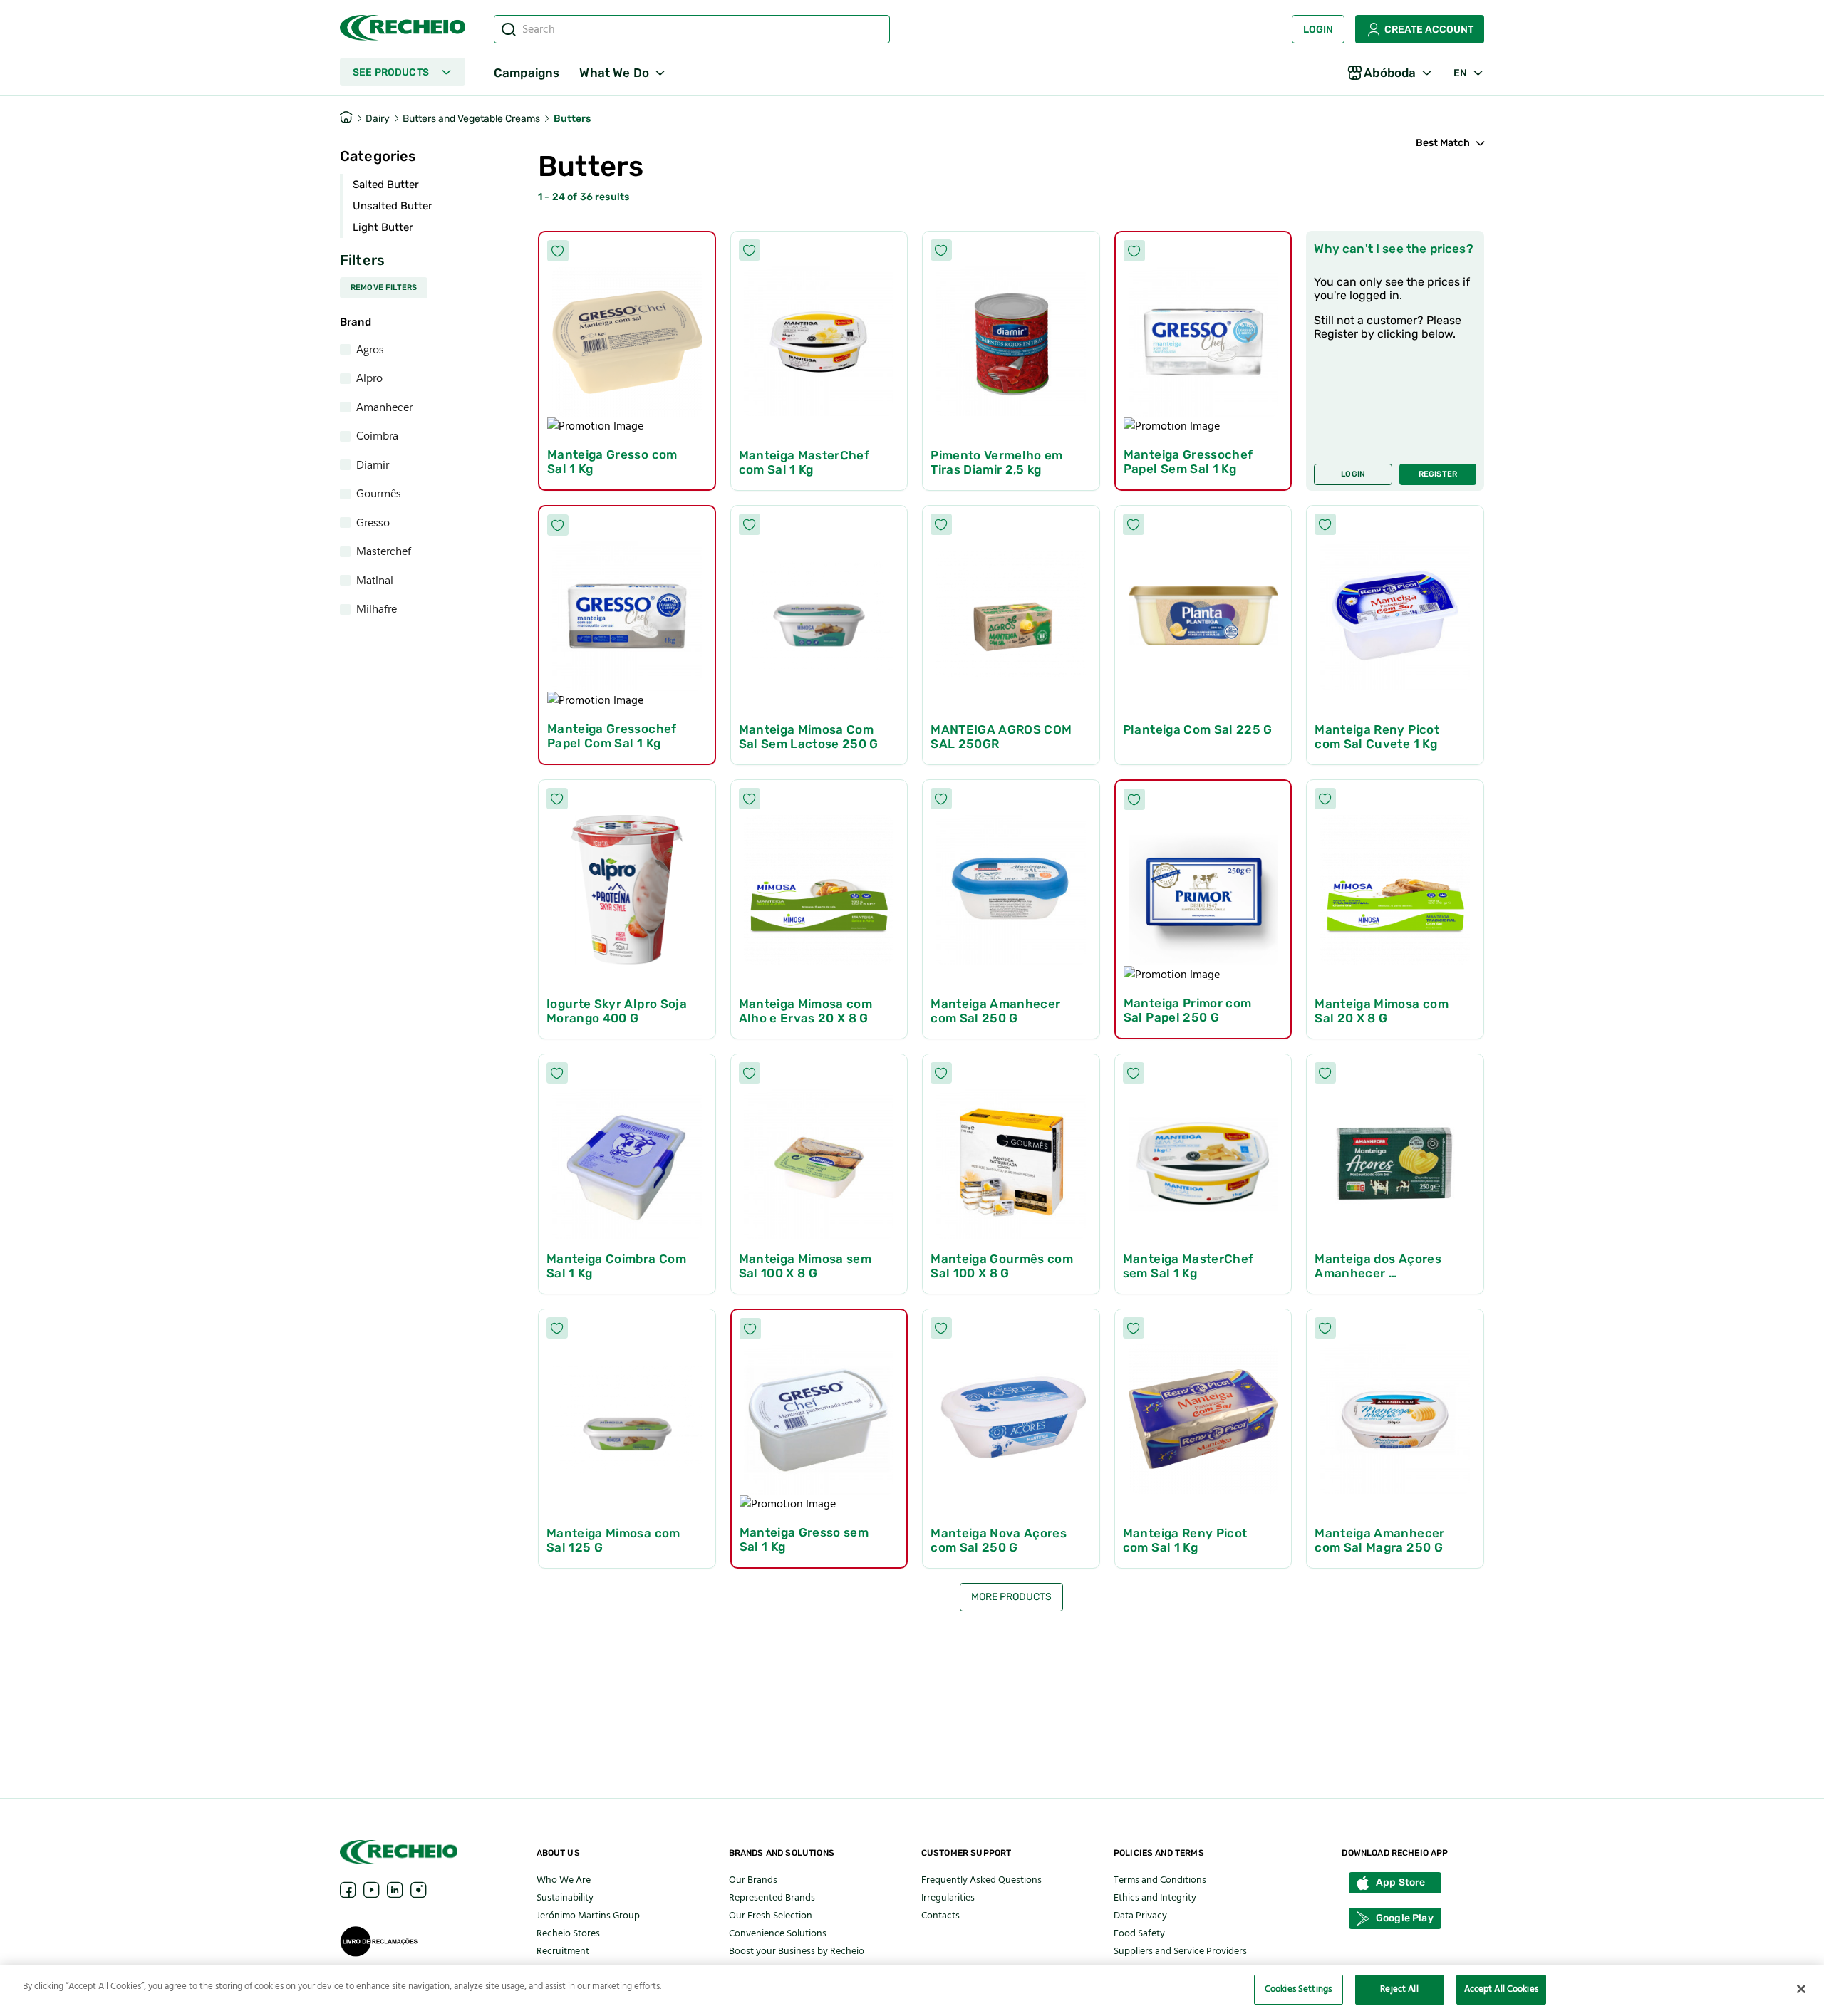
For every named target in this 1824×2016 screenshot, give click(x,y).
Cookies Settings (1298, 1989)
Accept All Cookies (1501, 1989)
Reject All (1399, 1989)
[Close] (1801, 1989)
